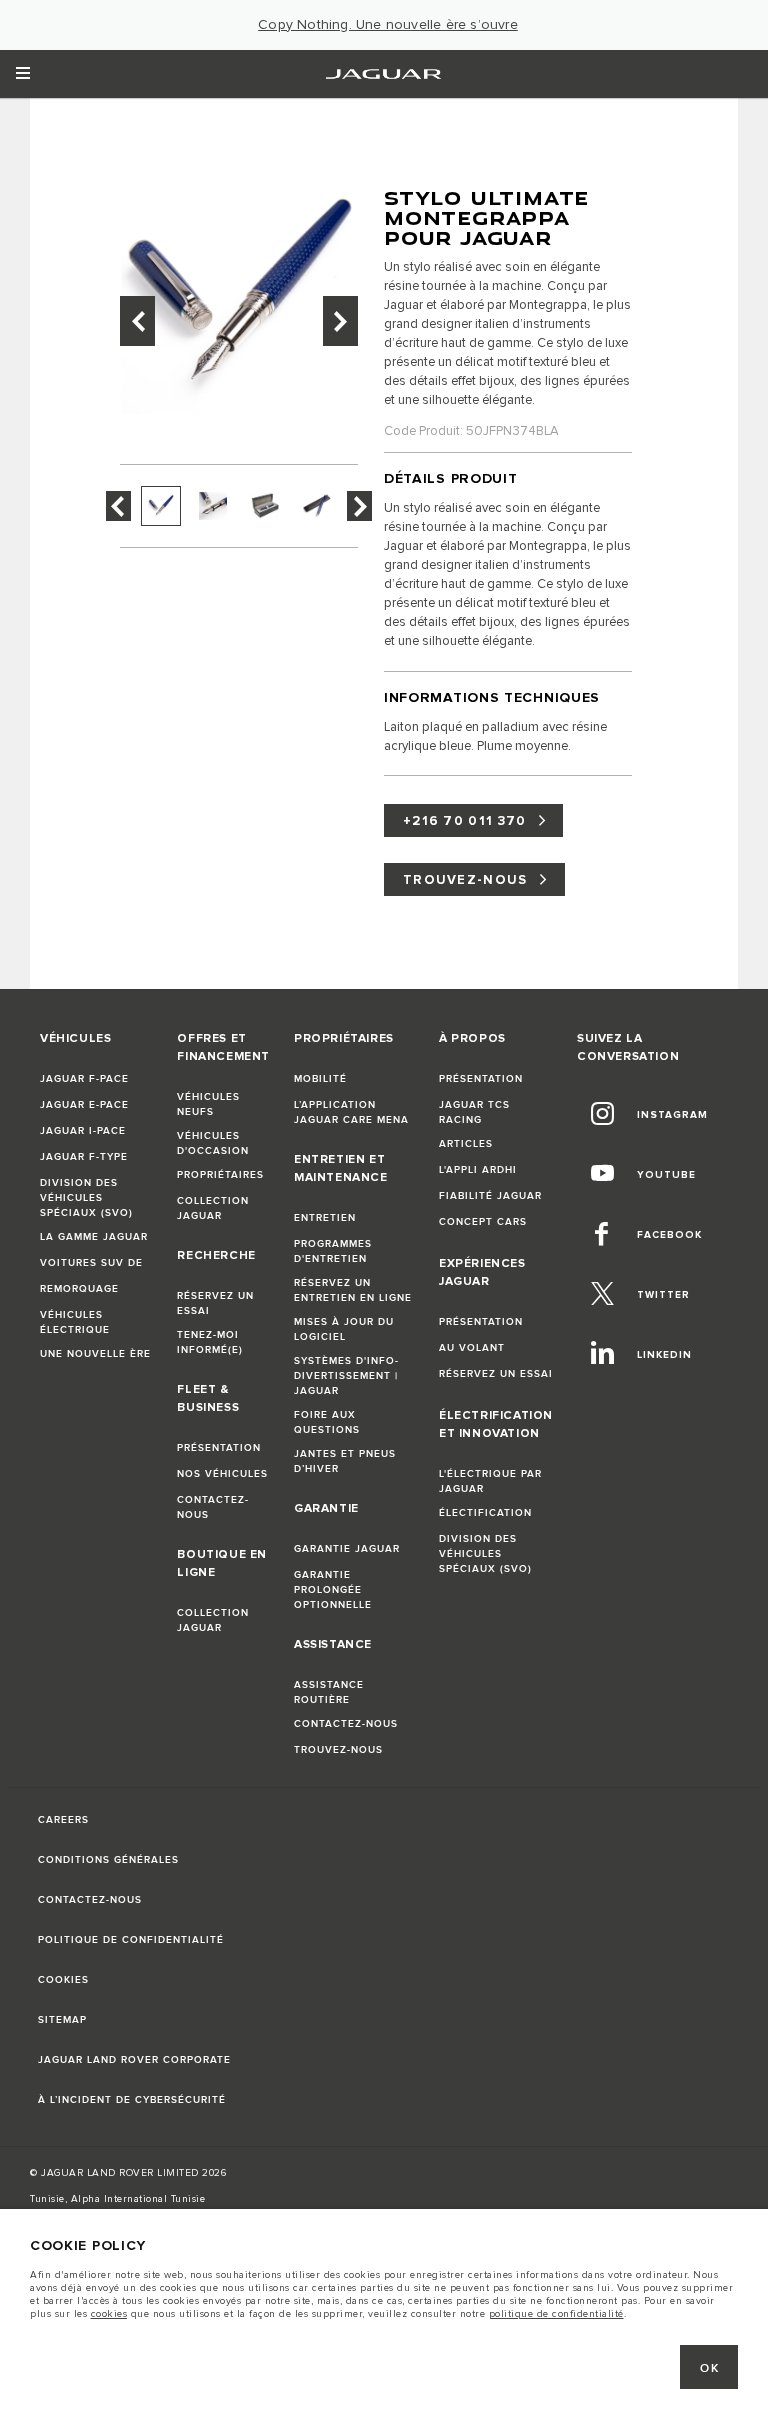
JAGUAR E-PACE (84, 1105)
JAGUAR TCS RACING (474, 1112)
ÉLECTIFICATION (485, 1513)
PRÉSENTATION (219, 1448)
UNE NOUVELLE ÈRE (95, 1354)
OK (709, 2368)
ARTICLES (466, 1144)
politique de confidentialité (556, 2314)
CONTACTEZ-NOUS (213, 1507)
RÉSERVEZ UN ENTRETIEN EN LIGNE (353, 1290)
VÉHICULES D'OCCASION (213, 1143)
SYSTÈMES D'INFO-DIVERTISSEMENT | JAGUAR (346, 1376)
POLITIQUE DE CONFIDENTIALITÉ (131, 1940)
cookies (109, 2314)
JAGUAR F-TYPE (84, 1157)
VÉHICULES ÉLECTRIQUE (75, 1322)
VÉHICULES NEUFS (208, 1104)
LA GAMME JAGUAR (94, 1237)
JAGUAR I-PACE (83, 1131)
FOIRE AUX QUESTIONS (327, 1422)
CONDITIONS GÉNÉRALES (108, 1860)
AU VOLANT (472, 1348)
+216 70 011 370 (465, 821)
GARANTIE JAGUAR (347, 1549)
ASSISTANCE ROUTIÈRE (329, 1692)
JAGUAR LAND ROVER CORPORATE (134, 2060)
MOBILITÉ (320, 1079)
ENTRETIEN (325, 1218)
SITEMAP (62, 2020)
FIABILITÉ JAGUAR (490, 1196)
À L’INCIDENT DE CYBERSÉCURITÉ (132, 2100)
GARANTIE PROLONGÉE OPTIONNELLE (333, 1590)
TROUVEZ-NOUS (465, 880)
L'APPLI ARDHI (478, 1170)
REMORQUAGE (79, 1289)
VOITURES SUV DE (91, 1263)
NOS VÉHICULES (222, 1474)
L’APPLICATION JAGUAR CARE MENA (351, 1112)
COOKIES (63, 1980)
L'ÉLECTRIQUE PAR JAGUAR (490, 1481)
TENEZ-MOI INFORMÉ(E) (210, 1342)
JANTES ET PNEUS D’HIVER (345, 1461)
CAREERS (63, 1820)
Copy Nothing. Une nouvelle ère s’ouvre (388, 25)
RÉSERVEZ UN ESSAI (215, 1303)
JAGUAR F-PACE (84, 1079)
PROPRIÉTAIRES (220, 1175)
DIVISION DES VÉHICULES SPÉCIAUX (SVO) (86, 1198)
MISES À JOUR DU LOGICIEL (344, 1329)
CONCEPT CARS (483, 1222)
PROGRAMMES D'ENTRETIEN (333, 1251)
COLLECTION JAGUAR (213, 1208)
